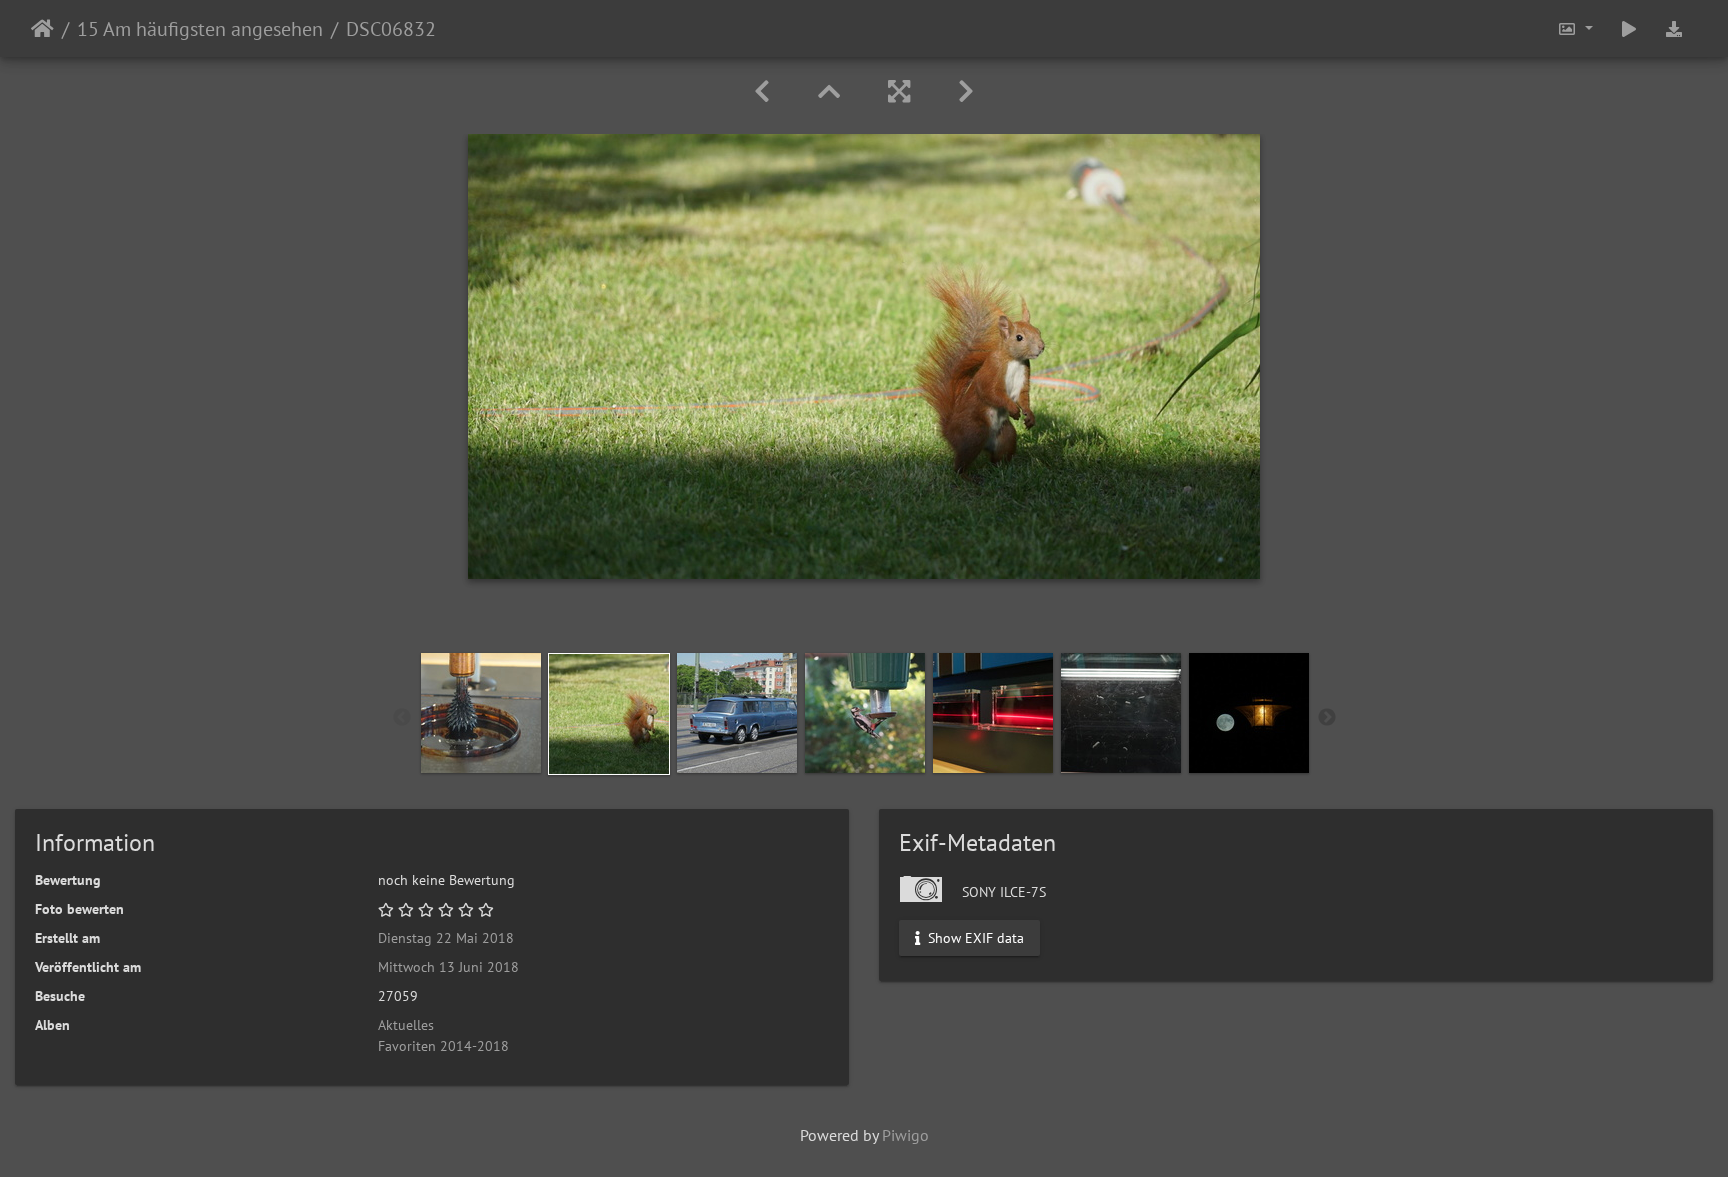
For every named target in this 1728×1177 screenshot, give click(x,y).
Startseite (42, 29)
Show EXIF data (974, 938)
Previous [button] (402, 718)
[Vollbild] (899, 91)
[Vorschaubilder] (829, 91)
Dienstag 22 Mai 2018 (446, 938)
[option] (481, 713)
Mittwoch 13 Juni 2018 (448, 967)
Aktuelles (406, 1025)
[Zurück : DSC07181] (762, 91)
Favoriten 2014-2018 (443, 1046)
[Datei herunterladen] (1674, 28)
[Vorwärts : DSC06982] (966, 91)
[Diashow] (1629, 28)
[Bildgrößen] (1575, 28)
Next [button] (1327, 718)
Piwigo (905, 1135)
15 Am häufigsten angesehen (200, 29)
